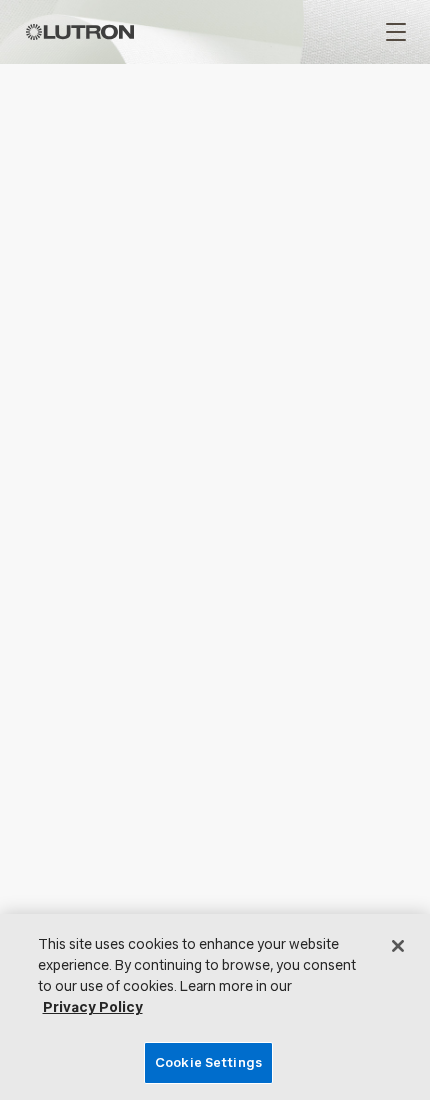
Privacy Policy (93, 1007)
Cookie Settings (208, 1062)
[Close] (398, 946)
